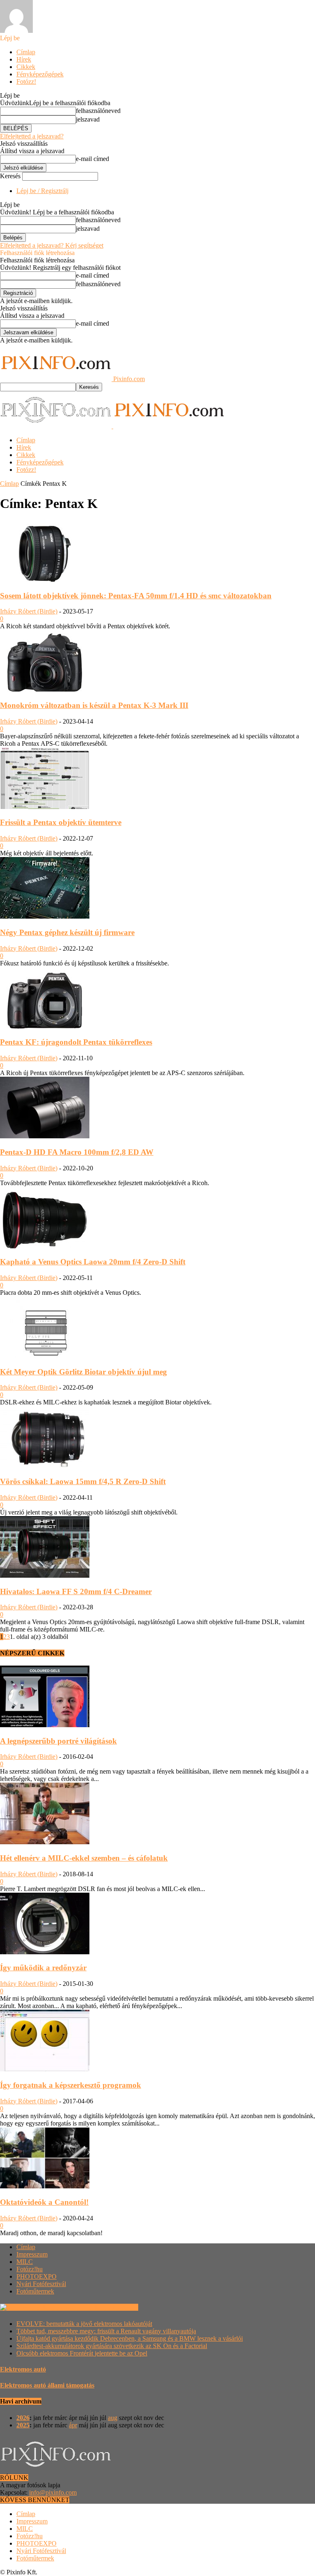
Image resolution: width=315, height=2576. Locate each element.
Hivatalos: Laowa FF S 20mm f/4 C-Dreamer (76, 1591)
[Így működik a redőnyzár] (45, 1952)
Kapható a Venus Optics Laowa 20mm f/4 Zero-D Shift (93, 1262)
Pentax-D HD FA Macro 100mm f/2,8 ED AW (77, 1152)
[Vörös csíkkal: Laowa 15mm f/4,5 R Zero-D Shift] (45, 1465)
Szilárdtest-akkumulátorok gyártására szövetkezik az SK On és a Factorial (112, 2346)
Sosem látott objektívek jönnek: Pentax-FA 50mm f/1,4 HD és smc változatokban (136, 596)
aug (113, 2418)
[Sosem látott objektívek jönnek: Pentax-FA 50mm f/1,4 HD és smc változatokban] (45, 580)
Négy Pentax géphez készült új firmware (67, 932)
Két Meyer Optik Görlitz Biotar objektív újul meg (83, 1372)
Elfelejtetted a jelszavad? (32, 136)
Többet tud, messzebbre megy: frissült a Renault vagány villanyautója (106, 2331)
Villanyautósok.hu (113, 2307)
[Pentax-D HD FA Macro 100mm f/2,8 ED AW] (45, 1136)
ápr (73, 2425)
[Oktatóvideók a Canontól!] (45, 2186)
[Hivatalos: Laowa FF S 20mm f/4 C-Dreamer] (45, 1575)
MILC (25, 2262)
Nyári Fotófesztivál (41, 2284)
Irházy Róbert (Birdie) (29, 611)
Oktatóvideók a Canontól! (44, 2202)
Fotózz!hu (30, 2269)
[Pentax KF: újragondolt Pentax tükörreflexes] (45, 1026)
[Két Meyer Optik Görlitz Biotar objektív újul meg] (45, 1356)
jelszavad (88, 119)
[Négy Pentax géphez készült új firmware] (45, 916)
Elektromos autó (23, 2369)
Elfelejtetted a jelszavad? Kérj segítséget (52, 245)
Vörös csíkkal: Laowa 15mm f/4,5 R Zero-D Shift (83, 1481)
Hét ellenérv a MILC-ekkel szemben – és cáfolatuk (84, 1858)
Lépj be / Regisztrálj (42, 191)
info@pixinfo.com (53, 2492)
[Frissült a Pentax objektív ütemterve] (45, 807)
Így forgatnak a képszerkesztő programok (71, 2085)
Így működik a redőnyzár (43, 1968)
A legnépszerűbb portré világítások (58, 1741)
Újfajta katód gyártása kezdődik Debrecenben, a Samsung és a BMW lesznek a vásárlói (130, 2338)
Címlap (26, 52)
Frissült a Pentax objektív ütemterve (61, 822)
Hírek (24, 59)
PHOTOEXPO (37, 2276)
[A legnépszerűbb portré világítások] (45, 1725)
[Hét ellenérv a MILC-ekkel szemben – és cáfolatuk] (45, 1842)
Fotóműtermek (35, 2291)
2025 (23, 2425)
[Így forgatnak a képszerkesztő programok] (45, 2069)
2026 (23, 2418)
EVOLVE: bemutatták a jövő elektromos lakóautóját (84, 2324)
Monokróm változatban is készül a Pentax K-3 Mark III (94, 705)
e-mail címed (92, 159)
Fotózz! (26, 82)
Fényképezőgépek (40, 74)
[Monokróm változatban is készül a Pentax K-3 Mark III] (45, 689)
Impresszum (32, 2254)
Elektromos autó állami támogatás (47, 2385)
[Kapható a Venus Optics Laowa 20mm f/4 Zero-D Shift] (45, 1246)
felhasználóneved (98, 111)
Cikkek (26, 67)
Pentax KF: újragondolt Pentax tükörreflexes (76, 1042)
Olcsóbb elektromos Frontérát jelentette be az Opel (82, 2353)
